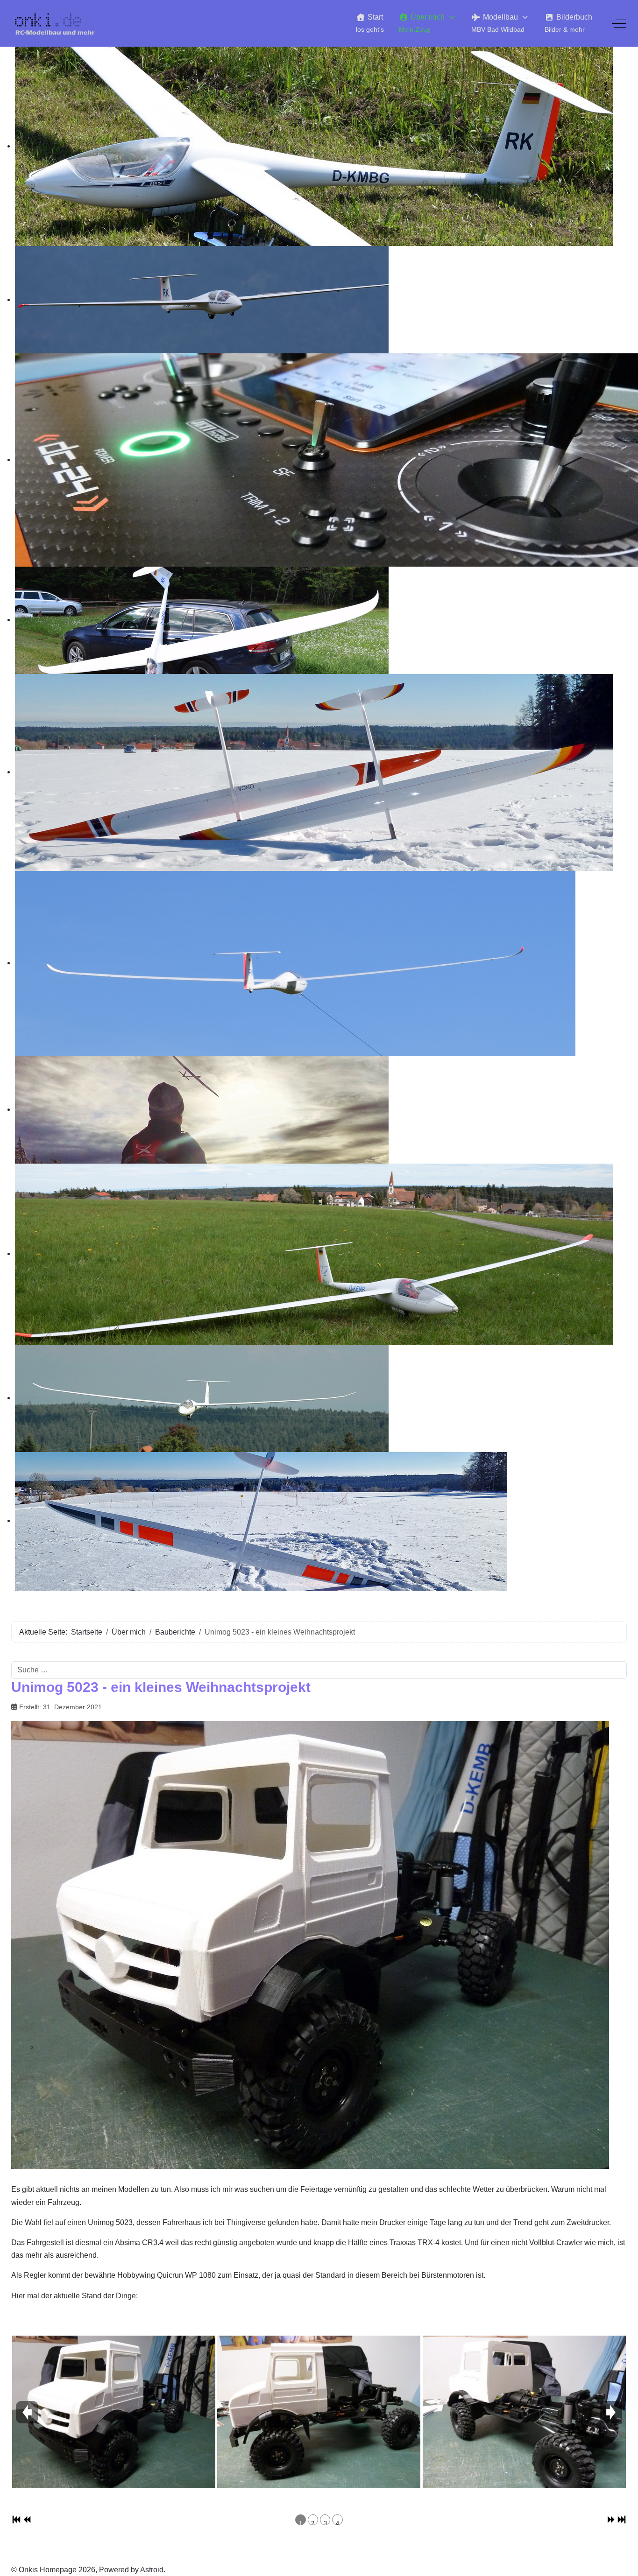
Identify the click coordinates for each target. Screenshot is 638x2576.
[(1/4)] (114, 2412)
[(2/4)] (319, 2412)
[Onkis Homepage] (60, 23)
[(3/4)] (524, 2412)
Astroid (152, 2570)
